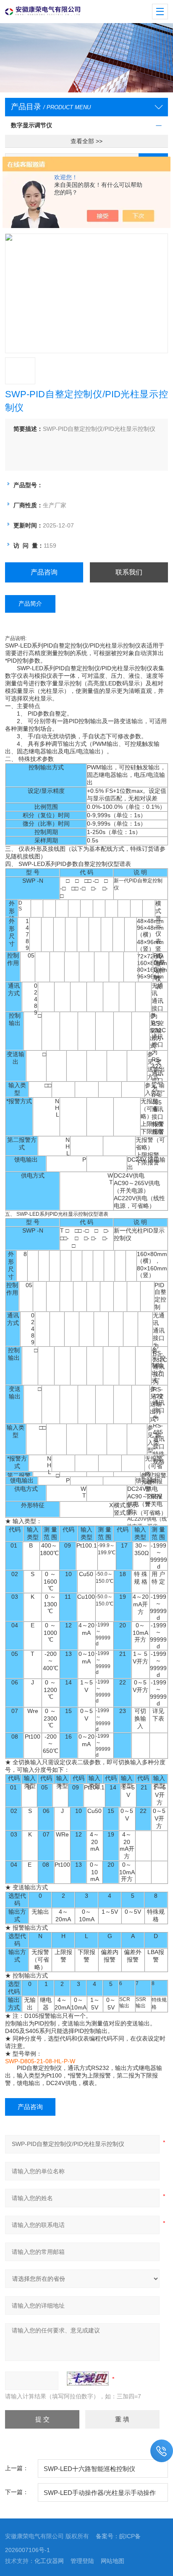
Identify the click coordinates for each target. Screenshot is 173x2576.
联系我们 (129, 572)
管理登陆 (82, 2561)
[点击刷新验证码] (88, 2379)
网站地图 (113, 2561)
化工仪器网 (49, 2561)
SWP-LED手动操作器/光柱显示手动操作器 (100, 2495)
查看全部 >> (86, 141)
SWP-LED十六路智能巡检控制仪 (89, 2469)
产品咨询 (44, 572)
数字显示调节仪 (31, 125)
